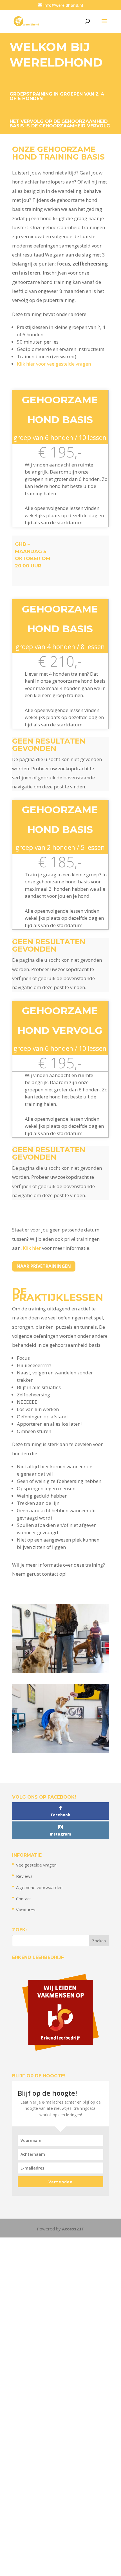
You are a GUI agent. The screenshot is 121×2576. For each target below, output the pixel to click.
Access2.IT (73, 2229)
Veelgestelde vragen (36, 1865)
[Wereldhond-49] (60, 1671)
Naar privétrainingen (44, 1266)
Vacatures (26, 1910)
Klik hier (32, 1248)
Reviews (24, 1876)
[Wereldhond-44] (60, 1751)
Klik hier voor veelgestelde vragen (54, 364)
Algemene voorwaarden (39, 1887)
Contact (23, 1899)
